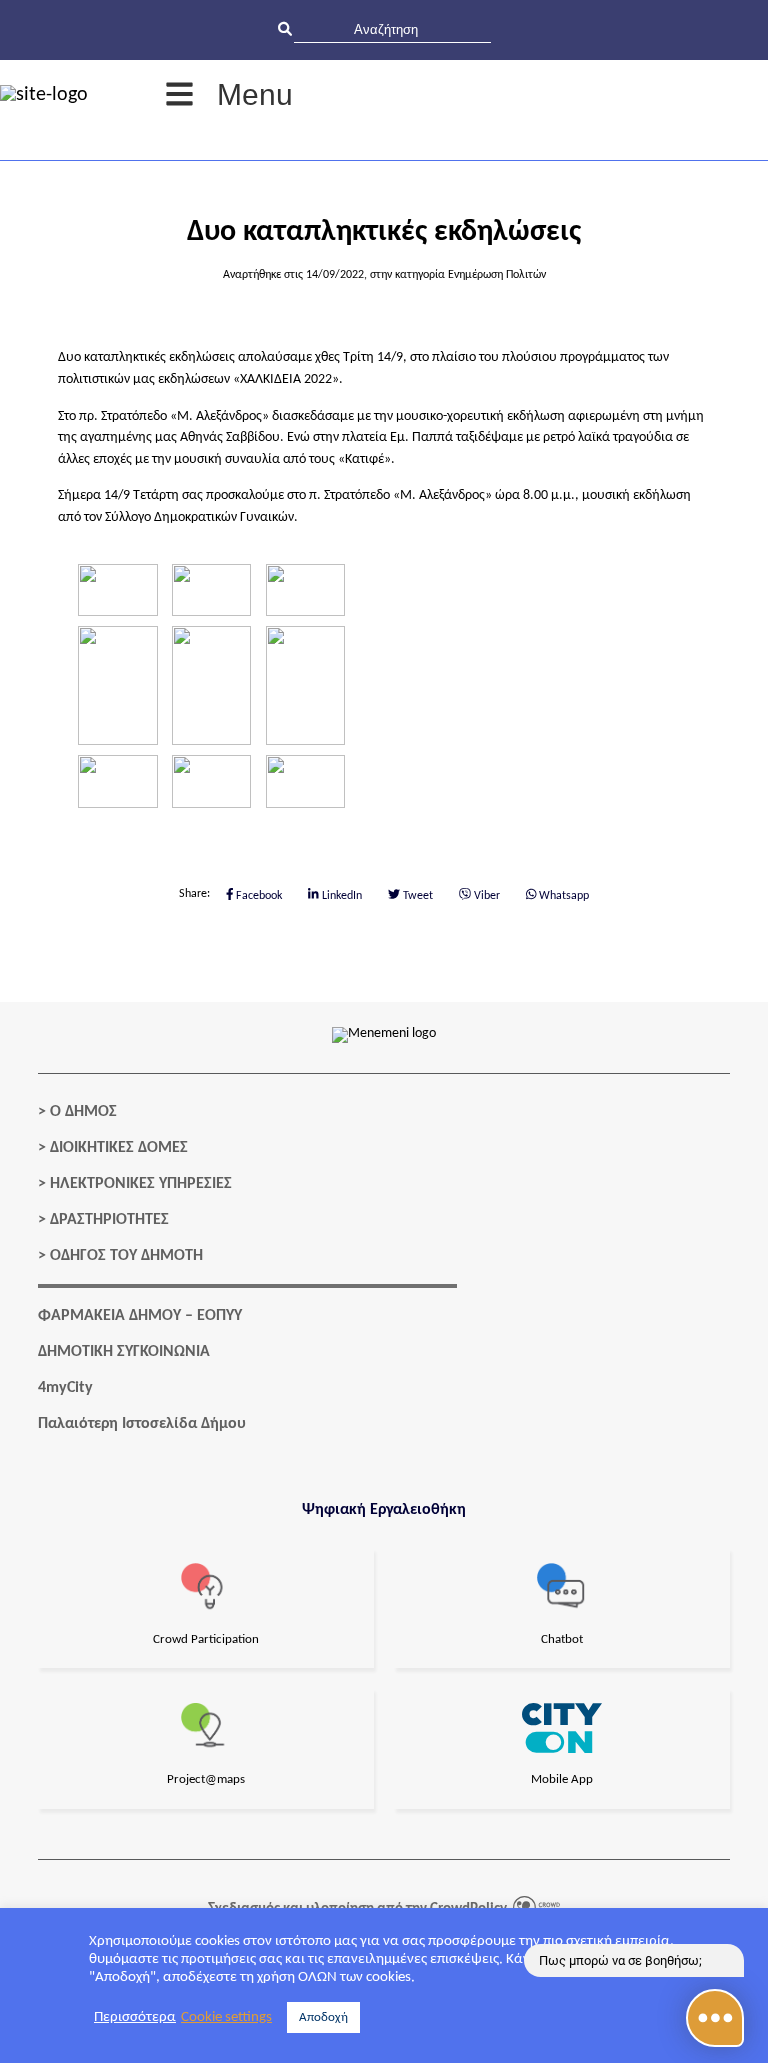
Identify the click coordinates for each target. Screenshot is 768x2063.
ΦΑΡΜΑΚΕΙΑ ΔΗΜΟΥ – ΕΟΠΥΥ (140, 1316)
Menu (255, 94)
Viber (485, 896)
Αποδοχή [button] (323, 2017)
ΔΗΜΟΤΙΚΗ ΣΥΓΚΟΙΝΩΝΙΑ (124, 1352)
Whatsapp (562, 896)
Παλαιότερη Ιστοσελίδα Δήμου (142, 1424)
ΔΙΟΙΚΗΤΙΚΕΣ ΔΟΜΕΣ (119, 1148)
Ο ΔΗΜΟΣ (83, 1112)
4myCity (65, 1388)
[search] (392, 29)
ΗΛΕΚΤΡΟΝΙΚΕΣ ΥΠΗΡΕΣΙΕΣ (141, 1184)
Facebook (257, 896)
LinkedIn (340, 896)
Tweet (416, 896)
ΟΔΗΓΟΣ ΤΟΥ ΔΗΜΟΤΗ (126, 1256)
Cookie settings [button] (226, 2017)
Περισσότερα (135, 2017)
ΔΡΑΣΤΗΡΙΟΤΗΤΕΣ (109, 1220)
